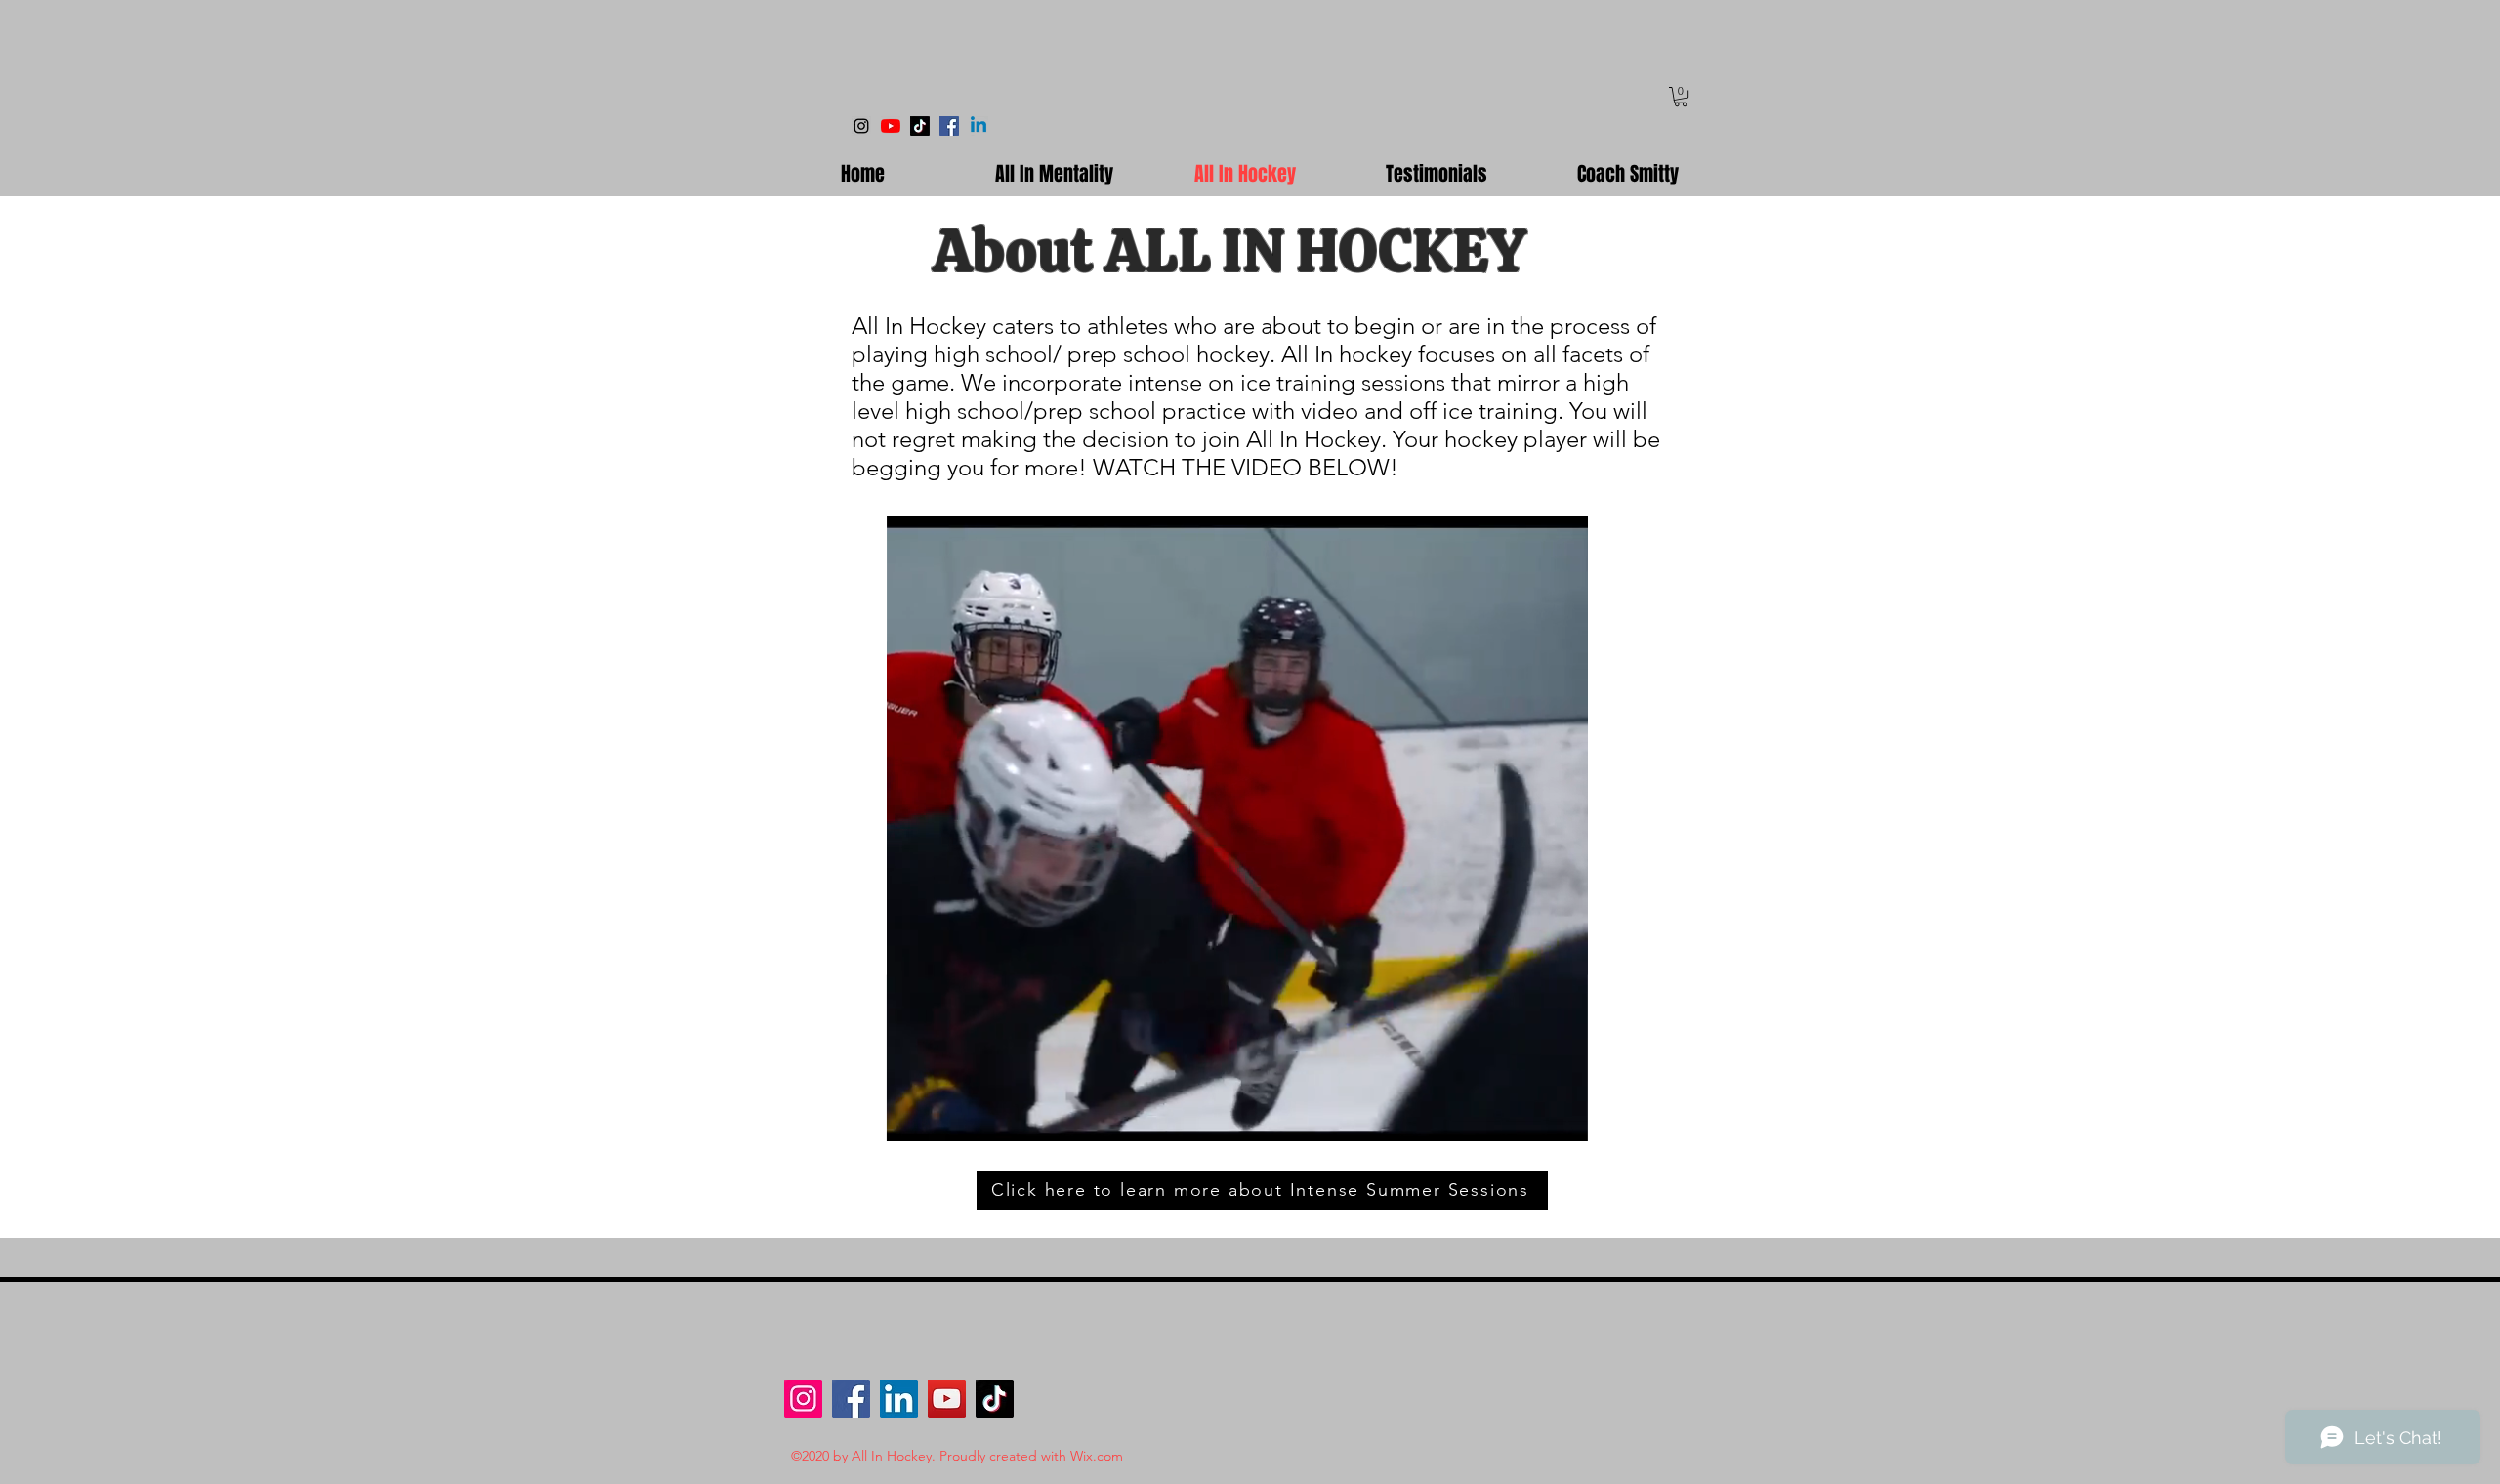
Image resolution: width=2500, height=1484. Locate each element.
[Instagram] (861, 126)
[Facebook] (949, 126)
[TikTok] (920, 126)
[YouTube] (891, 126)
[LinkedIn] (899, 1399)
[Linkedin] (979, 126)
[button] (1681, 97)
